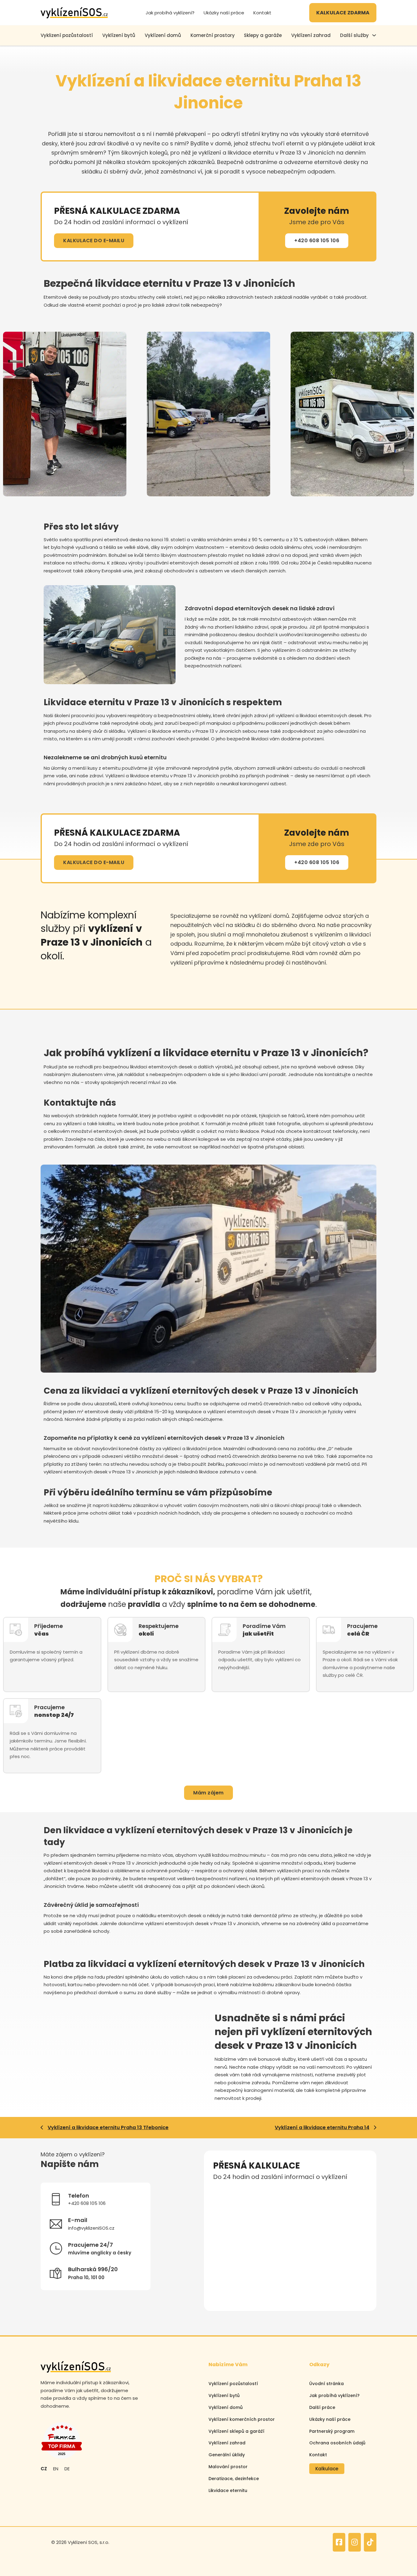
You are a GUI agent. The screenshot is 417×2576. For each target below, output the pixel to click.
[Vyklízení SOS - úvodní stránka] (74, 13)
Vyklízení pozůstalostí (233, 2384)
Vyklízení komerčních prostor (242, 2419)
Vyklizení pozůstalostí (67, 35)
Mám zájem (209, 1793)
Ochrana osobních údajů (337, 2443)
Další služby (354, 35)
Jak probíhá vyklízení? (170, 13)
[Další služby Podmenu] (374, 35)
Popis (218, 2246)
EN (56, 2469)
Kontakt (262, 13)
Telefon (300, 2191)
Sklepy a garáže (263, 35)
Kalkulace (327, 2469)
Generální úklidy (227, 2455)
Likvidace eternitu (228, 2490)
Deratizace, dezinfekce (234, 2479)
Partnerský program (332, 2431)
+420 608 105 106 (317, 241)
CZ (44, 2469)
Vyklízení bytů (119, 35)
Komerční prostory (213, 35)
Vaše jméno (225, 2191)
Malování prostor (228, 2467)
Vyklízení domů (163, 35)
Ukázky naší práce (224, 13)
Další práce (322, 2407)
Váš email (223, 2218)
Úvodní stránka (326, 2384)
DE (67, 2469)
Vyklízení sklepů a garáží (236, 2431)
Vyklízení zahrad (311, 35)
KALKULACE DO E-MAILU (94, 241)
